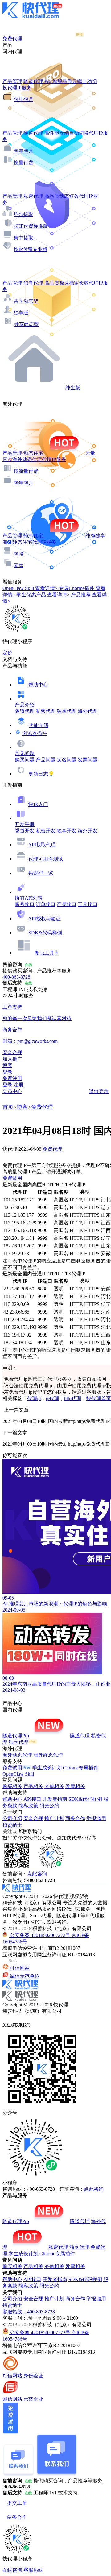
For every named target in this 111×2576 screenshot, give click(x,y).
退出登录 (99, 1091)
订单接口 (46, 904)
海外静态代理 (48, 1755)
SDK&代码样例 (45, 933)
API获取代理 (42, 845)
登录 (7, 1072)
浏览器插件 (35, 733)
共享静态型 (27, 324)
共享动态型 (26, 301)
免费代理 (42, 1107)
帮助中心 (38, 685)
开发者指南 (55, 1799)
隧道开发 (25, 831)
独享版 (21, 313)
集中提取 (23, 238)
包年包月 (23, 99)
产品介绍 (25, 705)
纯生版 (73, 388)
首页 (8, 1107)
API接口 (32, 1799)
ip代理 (52, 1398)
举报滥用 (96, 1818)
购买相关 (12, 1786)
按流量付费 (26, 471)
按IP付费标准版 (31, 226)
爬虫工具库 (47, 953)
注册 (18, 1085)
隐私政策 (28, 1806)
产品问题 (46, 760)
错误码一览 (41, 873)
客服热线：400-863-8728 (29, 2312)
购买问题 (25, 760)
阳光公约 (49, 1806)
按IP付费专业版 (31, 249)
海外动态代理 (17, 1755)
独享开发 (67, 831)
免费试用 (12, 1178)
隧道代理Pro (16, 1736)
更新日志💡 (41, 774)
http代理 (73, 1398)
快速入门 (38, 804)
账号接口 (25, 904)
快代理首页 (99, 1398)
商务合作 (75, 1818)
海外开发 (88, 831)
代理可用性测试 (46, 859)
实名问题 (67, 760)
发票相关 (75, 1786)
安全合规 (33, 1818)
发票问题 (88, 760)
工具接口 (88, 904)
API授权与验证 (44, 919)
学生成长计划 (47, 1768)
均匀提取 (23, 214)
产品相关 (33, 1786)
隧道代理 (25, 711)
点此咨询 (37, 1874)
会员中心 (12, 1091)
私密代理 (46, 711)
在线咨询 (12, 2570)
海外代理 (88, 711)
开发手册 (25, 824)
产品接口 (67, 904)
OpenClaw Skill (18, 1774)
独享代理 (67, 711)
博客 (22, 1107)
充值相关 (54, 1786)
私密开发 (46, 831)
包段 (18, 554)
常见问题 (25, 753)
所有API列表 (29, 898)
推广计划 (54, 1818)
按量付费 (23, 163)
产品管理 (12, 81)
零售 (18, 565)
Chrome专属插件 (81, 1768)
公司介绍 (12, 1818)
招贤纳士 (12, 1825)
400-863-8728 (16, 977)
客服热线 (33, 2570)
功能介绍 (39, 725)
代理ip (34, 1398)
